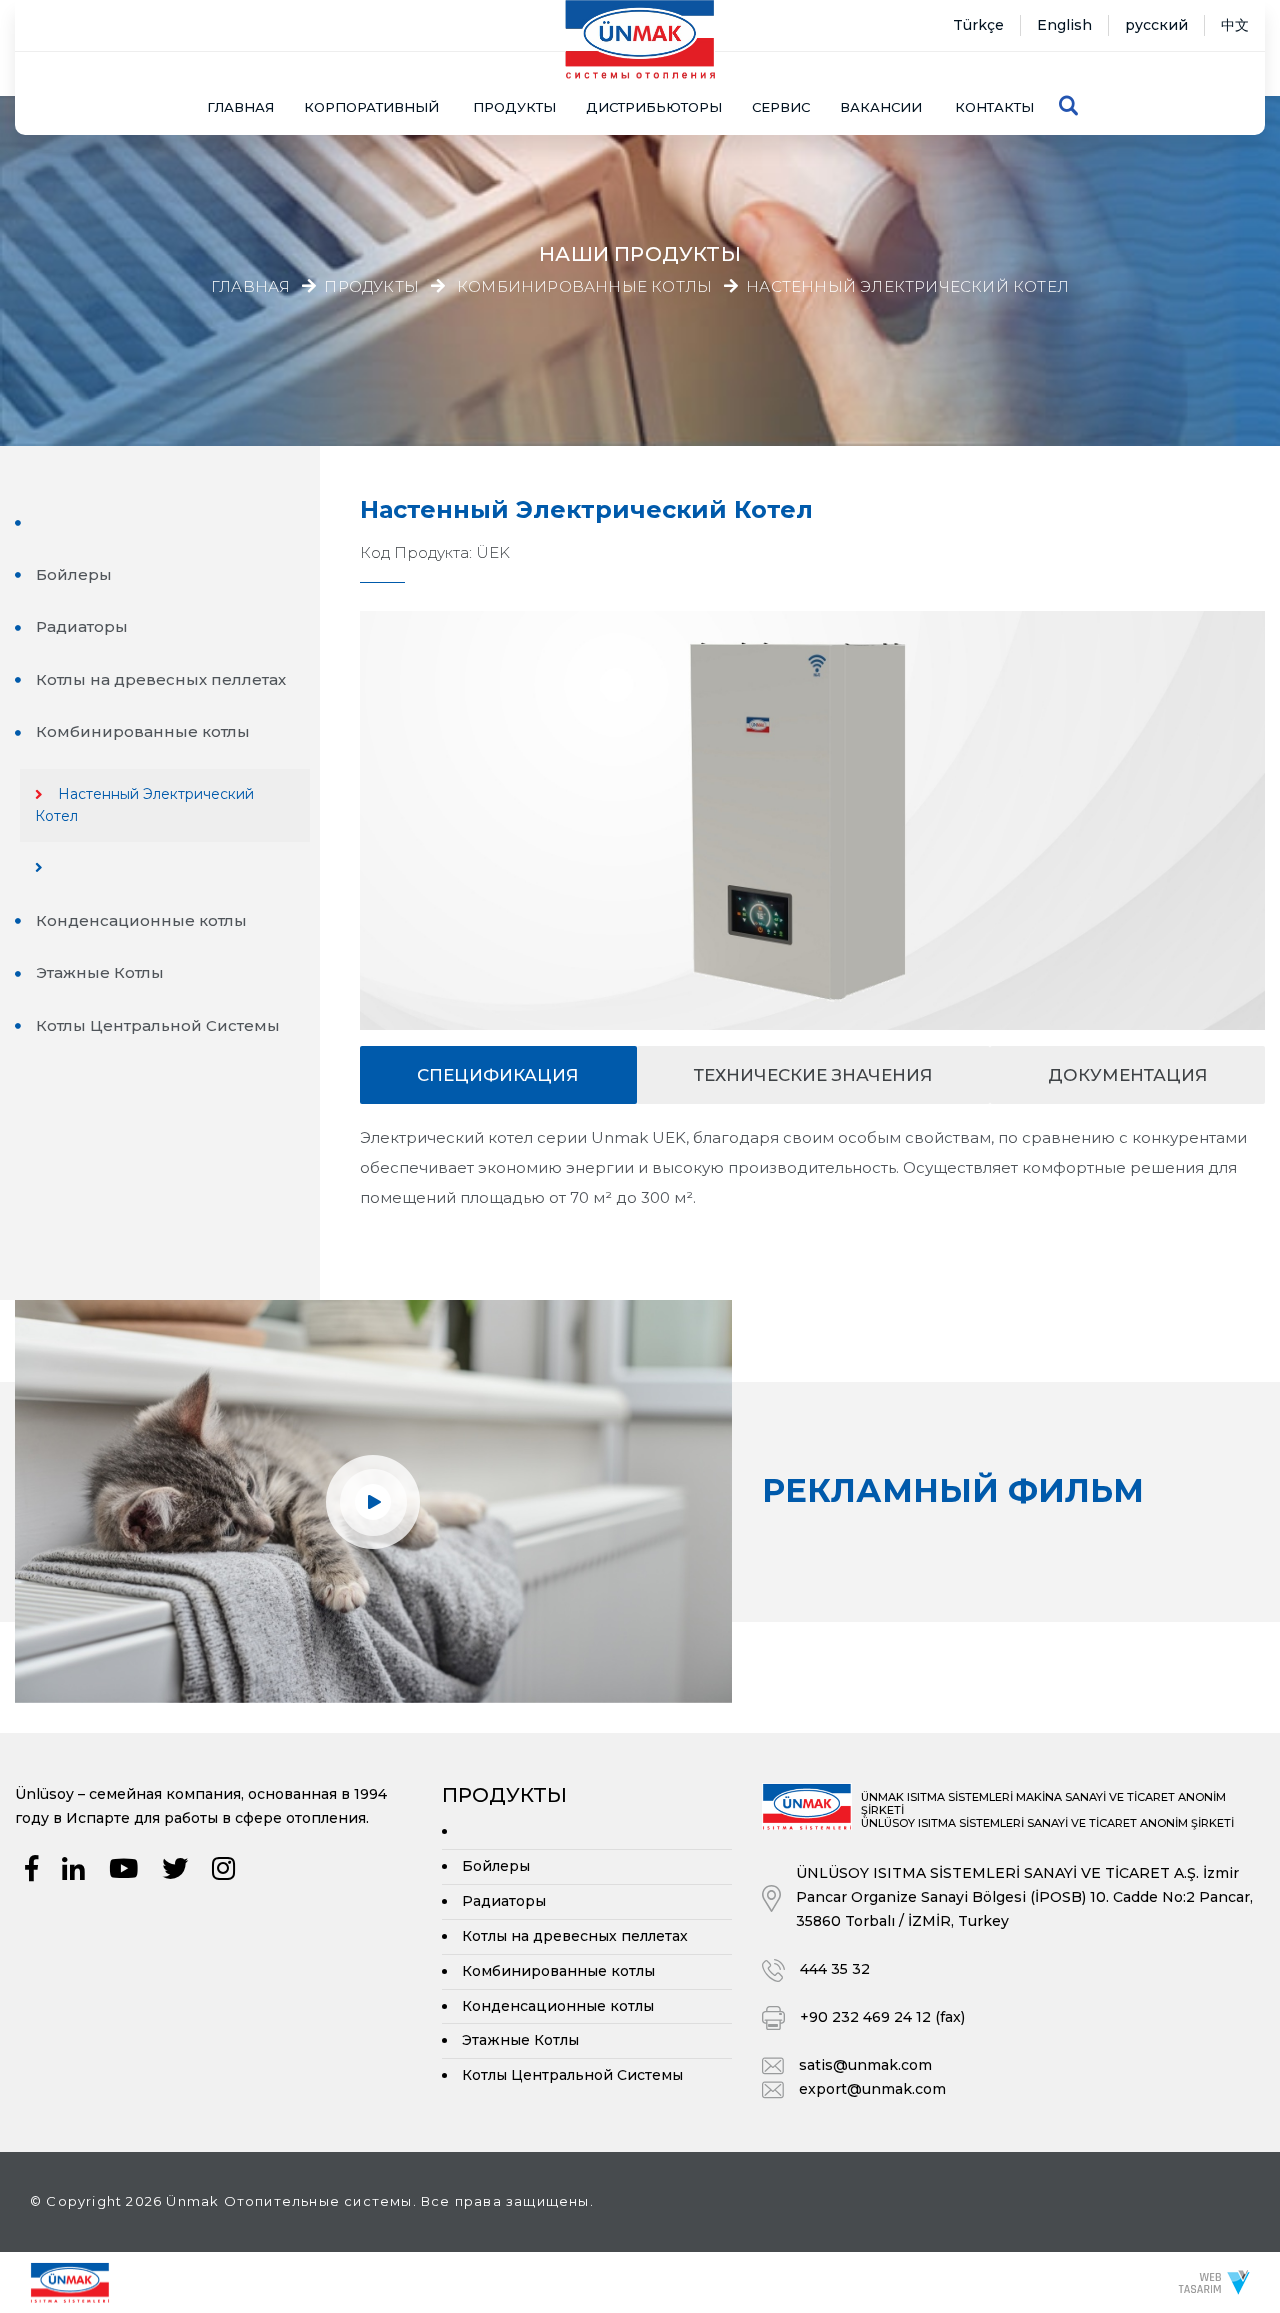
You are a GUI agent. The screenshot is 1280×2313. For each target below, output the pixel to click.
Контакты (994, 107)
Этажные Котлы (100, 972)
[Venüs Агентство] (1214, 2281)
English (1064, 25)
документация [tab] (1128, 1075)
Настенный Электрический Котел (907, 287)
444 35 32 (835, 1969)
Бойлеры (74, 574)
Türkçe (978, 25)
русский (1156, 25)
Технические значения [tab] (813, 1075)
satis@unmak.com (865, 2065)
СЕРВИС (781, 107)
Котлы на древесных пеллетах (161, 679)
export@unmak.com (872, 2089)
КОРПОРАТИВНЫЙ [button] (371, 107)
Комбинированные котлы (584, 287)
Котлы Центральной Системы (158, 1025)
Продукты (371, 287)
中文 (1235, 25)
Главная (240, 107)
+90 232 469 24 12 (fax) (882, 2017)
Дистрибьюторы (654, 107)
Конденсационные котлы (141, 920)
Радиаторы (82, 626)
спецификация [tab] (498, 1075)
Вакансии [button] (881, 107)
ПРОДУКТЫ (514, 107)
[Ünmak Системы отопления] (640, 39)
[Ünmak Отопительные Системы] (70, 2280)
